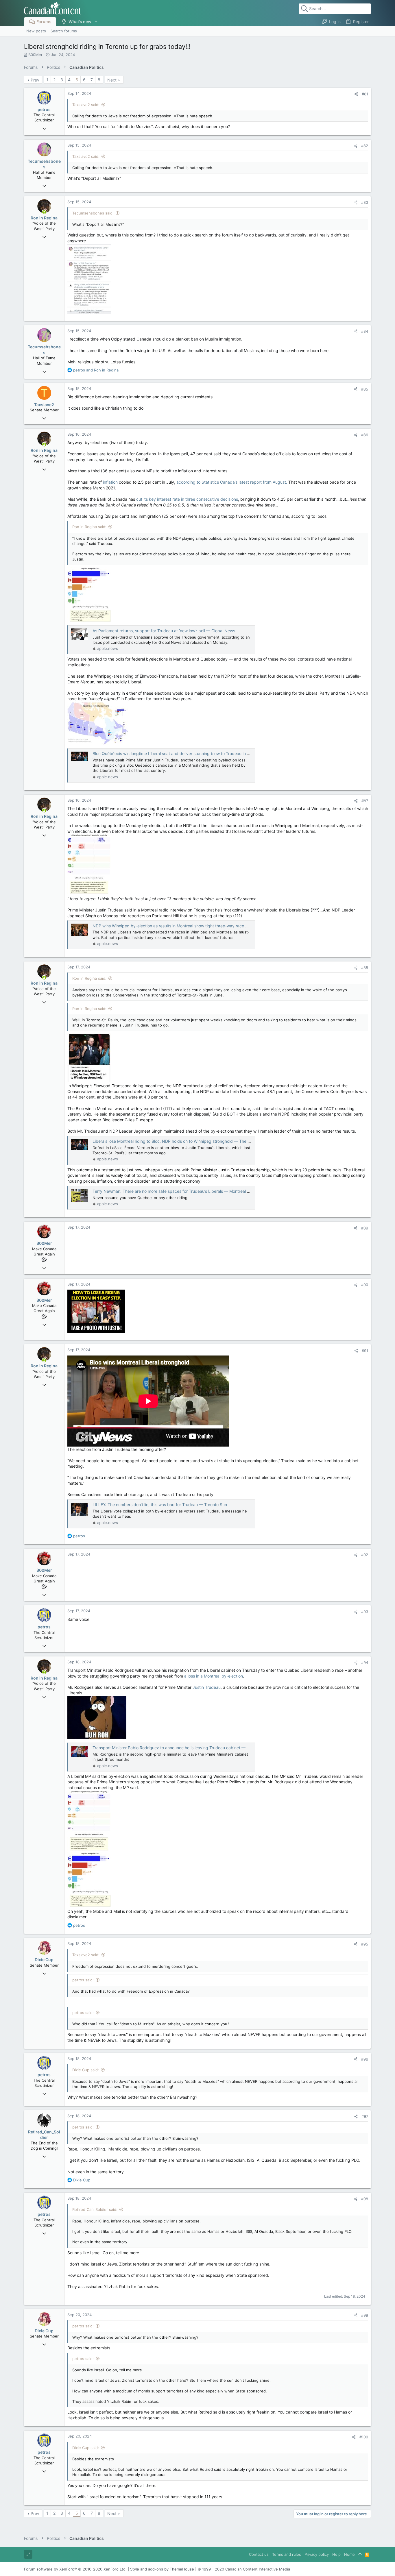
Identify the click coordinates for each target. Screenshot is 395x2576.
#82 (365, 146)
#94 (365, 1663)
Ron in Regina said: (89, 527)
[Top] (360, 2554)
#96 (365, 2059)
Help (336, 2554)
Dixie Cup (44, 1960)
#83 (365, 202)
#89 (365, 1228)
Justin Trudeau (207, 1687)
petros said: (83, 1980)
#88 (365, 968)
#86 (365, 435)
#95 (365, 1944)
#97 (365, 2116)
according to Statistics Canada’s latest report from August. (232, 482)
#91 (365, 1351)
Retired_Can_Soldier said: (95, 2209)
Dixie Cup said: (86, 2070)
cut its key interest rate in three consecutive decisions (187, 499)
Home (349, 2554)
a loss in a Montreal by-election (214, 1676)
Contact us (259, 2554)
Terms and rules (287, 2554)
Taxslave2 (44, 405)
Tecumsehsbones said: (93, 213)
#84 (365, 331)
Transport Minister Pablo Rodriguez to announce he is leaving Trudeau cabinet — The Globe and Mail (188, 1748)
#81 (365, 94)
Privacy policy (317, 2554)
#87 (365, 801)
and (96, 370)
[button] (96, 22)
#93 (365, 1612)
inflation (110, 482)
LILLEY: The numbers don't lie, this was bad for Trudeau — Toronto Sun (160, 1505)
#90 (365, 1285)
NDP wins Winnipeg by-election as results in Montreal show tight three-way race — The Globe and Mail (190, 926)
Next (112, 80)
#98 (365, 2199)
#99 (365, 2315)
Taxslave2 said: (86, 105)
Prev (35, 80)
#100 (364, 2437)
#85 (365, 389)
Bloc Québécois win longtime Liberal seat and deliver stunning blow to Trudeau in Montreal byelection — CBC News (202, 753)
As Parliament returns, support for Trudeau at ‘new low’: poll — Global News (164, 631)
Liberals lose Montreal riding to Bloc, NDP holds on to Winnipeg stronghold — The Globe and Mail (184, 1141)
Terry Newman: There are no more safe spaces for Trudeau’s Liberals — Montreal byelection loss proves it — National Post (208, 1191)
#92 (365, 1555)
